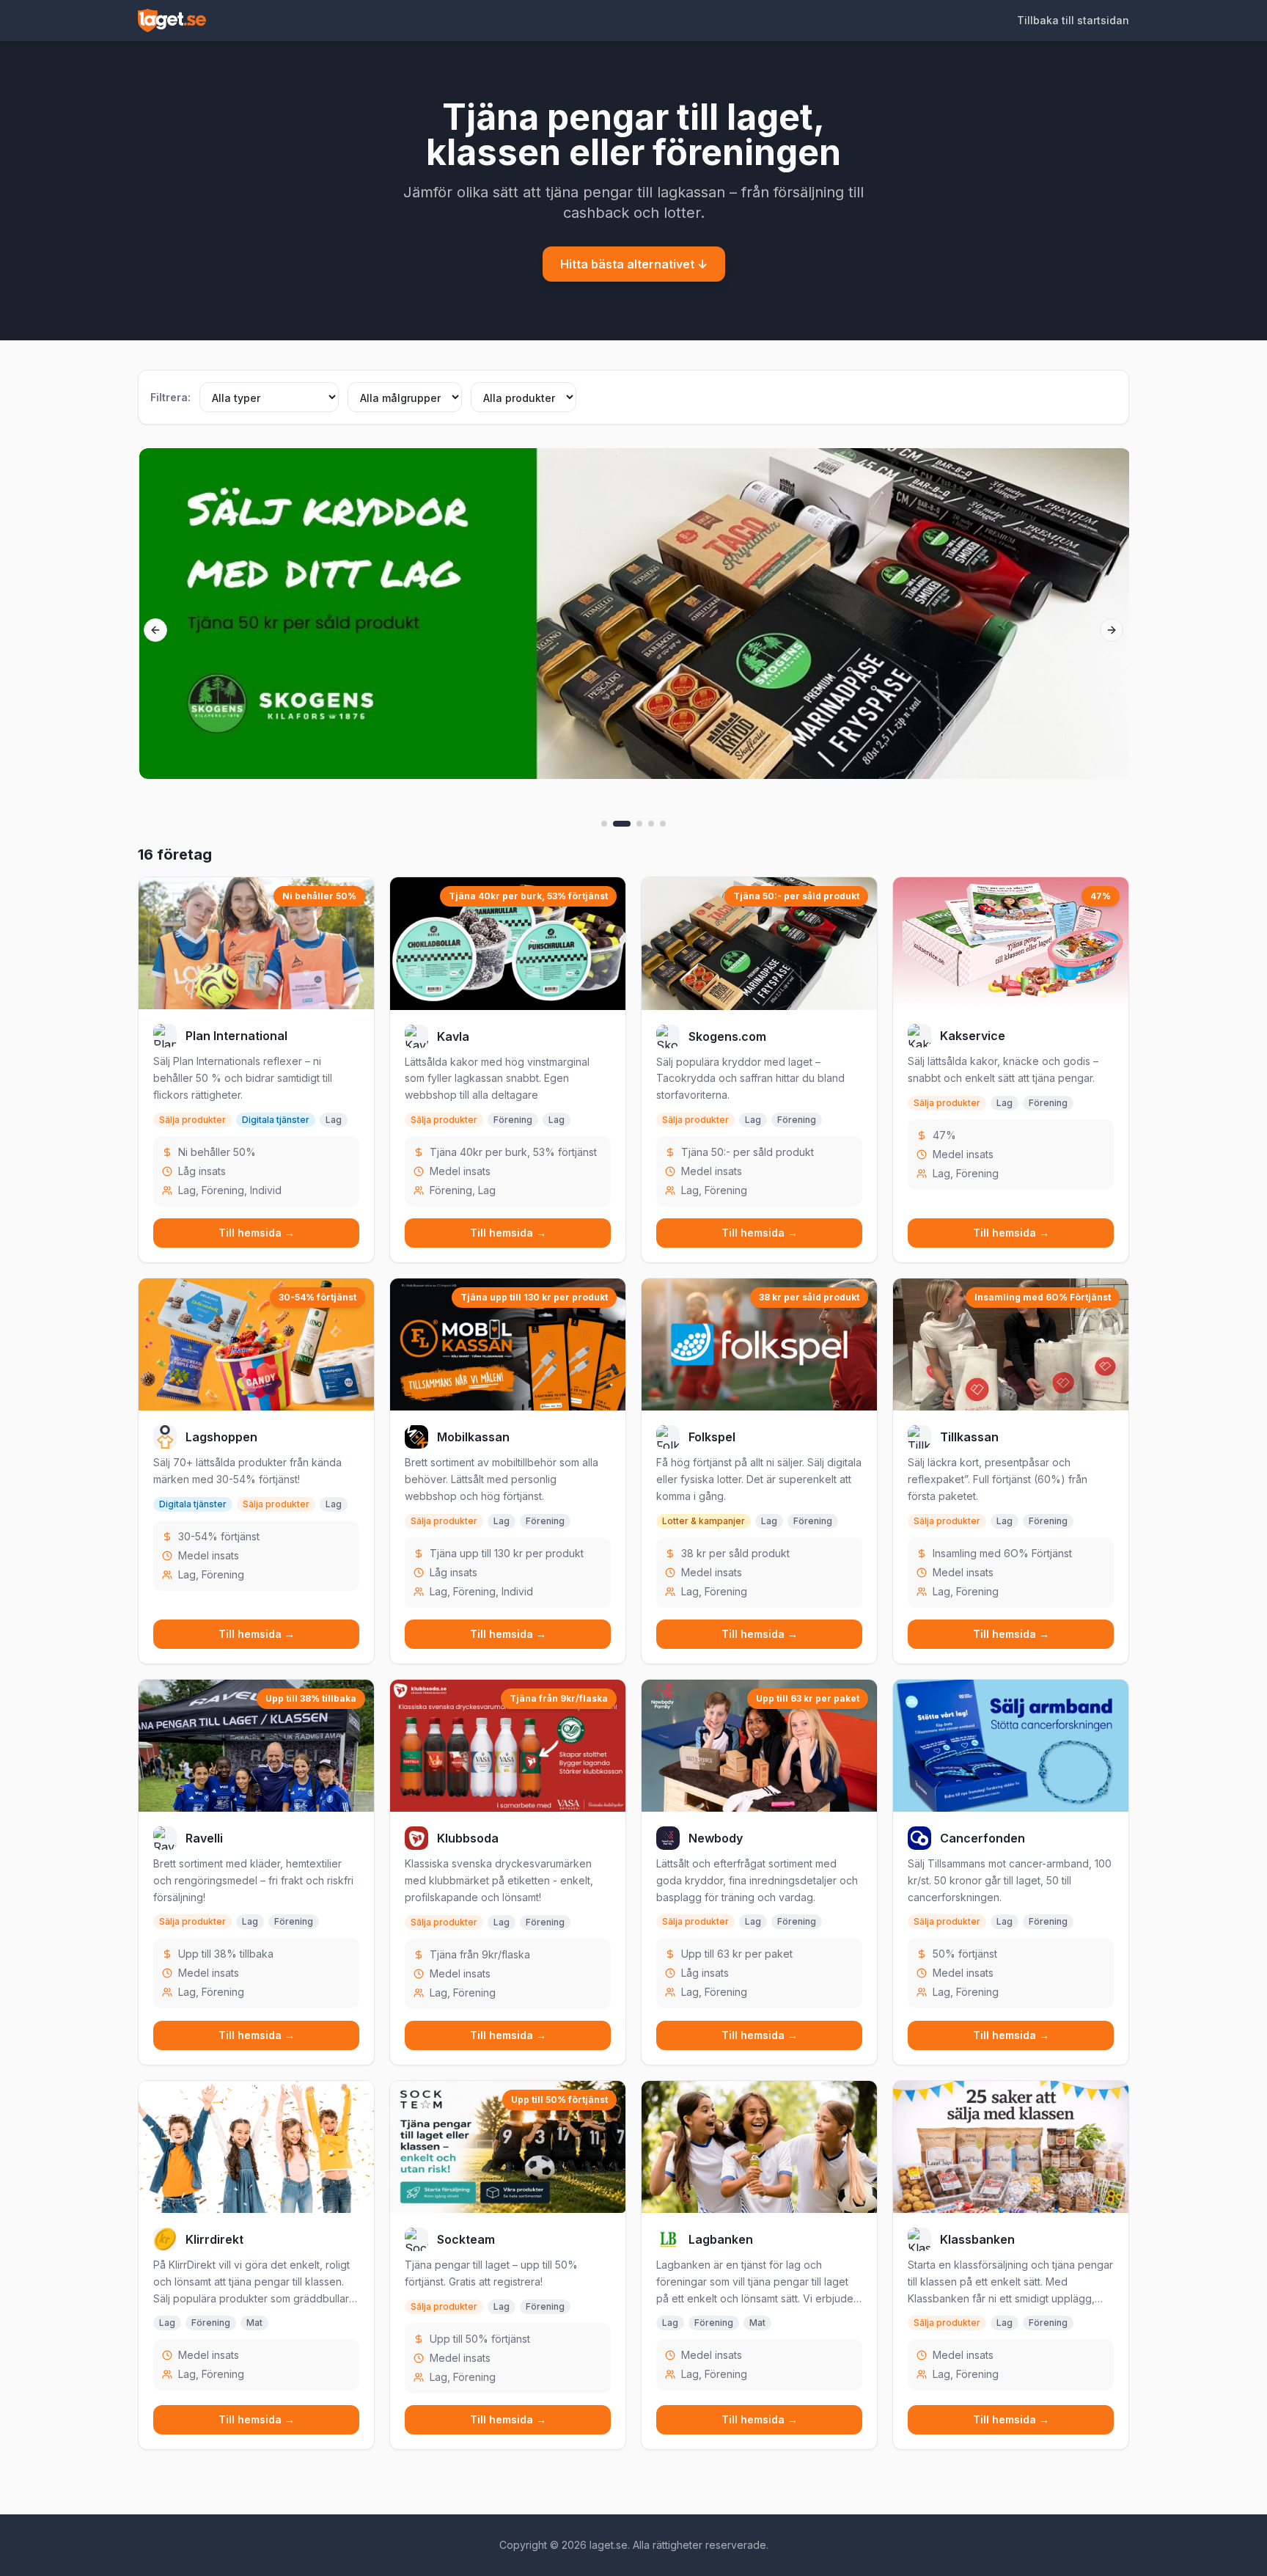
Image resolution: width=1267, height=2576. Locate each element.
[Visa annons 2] (622, 824)
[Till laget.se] (172, 21)
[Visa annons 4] (651, 824)
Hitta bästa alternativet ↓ (634, 264)
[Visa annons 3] (639, 824)
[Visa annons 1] (604, 824)
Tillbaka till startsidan (1073, 20)
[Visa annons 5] (663, 824)
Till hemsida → (257, 1233)
